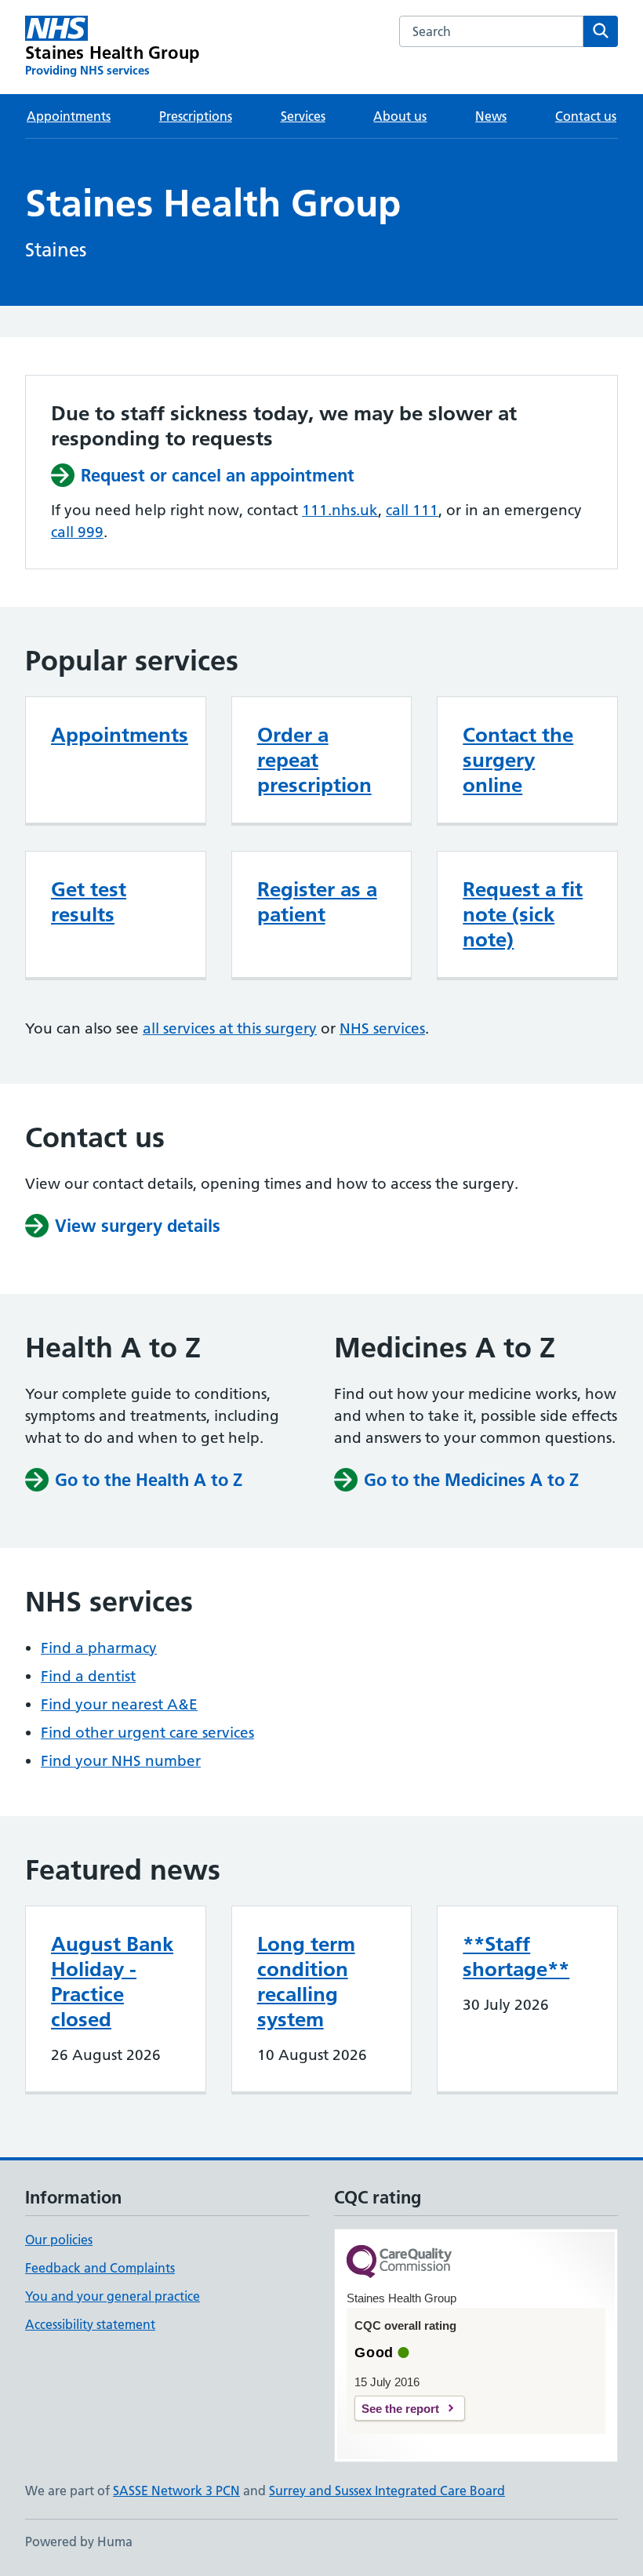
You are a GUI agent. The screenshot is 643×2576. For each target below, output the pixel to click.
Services (303, 116)
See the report (400, 2409)
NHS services (382, 1028)
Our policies (59, 2240)
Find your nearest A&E (119, 1704)
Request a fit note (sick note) (523, 914)
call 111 (412, 510)
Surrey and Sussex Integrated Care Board (387, 2491)
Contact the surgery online (518, 760)
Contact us (586, 116)
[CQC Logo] (399, 2263)
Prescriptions (196, 116)
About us (400, 116)
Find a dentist (88, 1676)
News (491, 116)
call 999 (77, 532)
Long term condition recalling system (306, 1982)
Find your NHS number (121, 1761)
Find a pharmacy (99, 1648)
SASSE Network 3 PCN (176, 2491)
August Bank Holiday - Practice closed (112, 1982)
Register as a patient (317, 902)
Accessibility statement (90, 2324)
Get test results (89, 902)
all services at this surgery (230, 1028)
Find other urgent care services (147, 1733)
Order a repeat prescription (314, 760)
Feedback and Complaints (100, 2268)
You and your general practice (113, 2296)
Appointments (69, 116)
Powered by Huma (79, 2541)
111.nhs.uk (340, 510)
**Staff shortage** (516, 1957)
